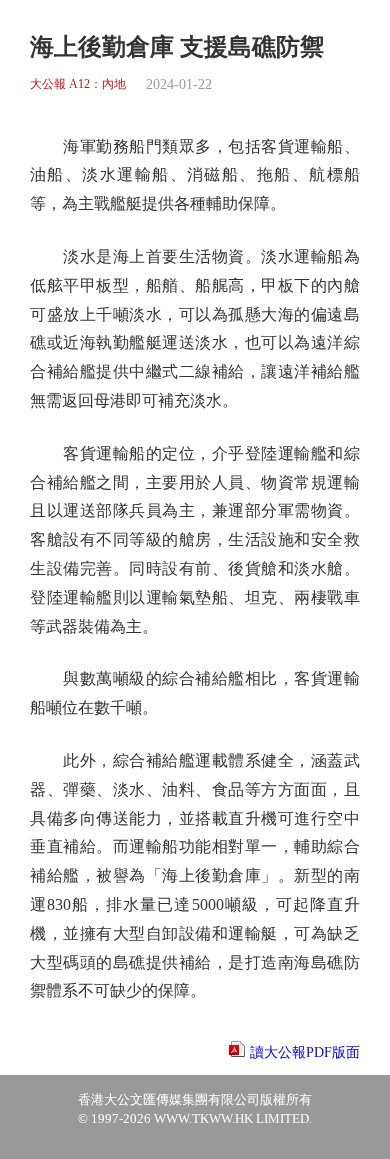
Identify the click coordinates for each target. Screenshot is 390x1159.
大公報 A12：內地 (78, 84)
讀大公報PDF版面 (305, 1052)
